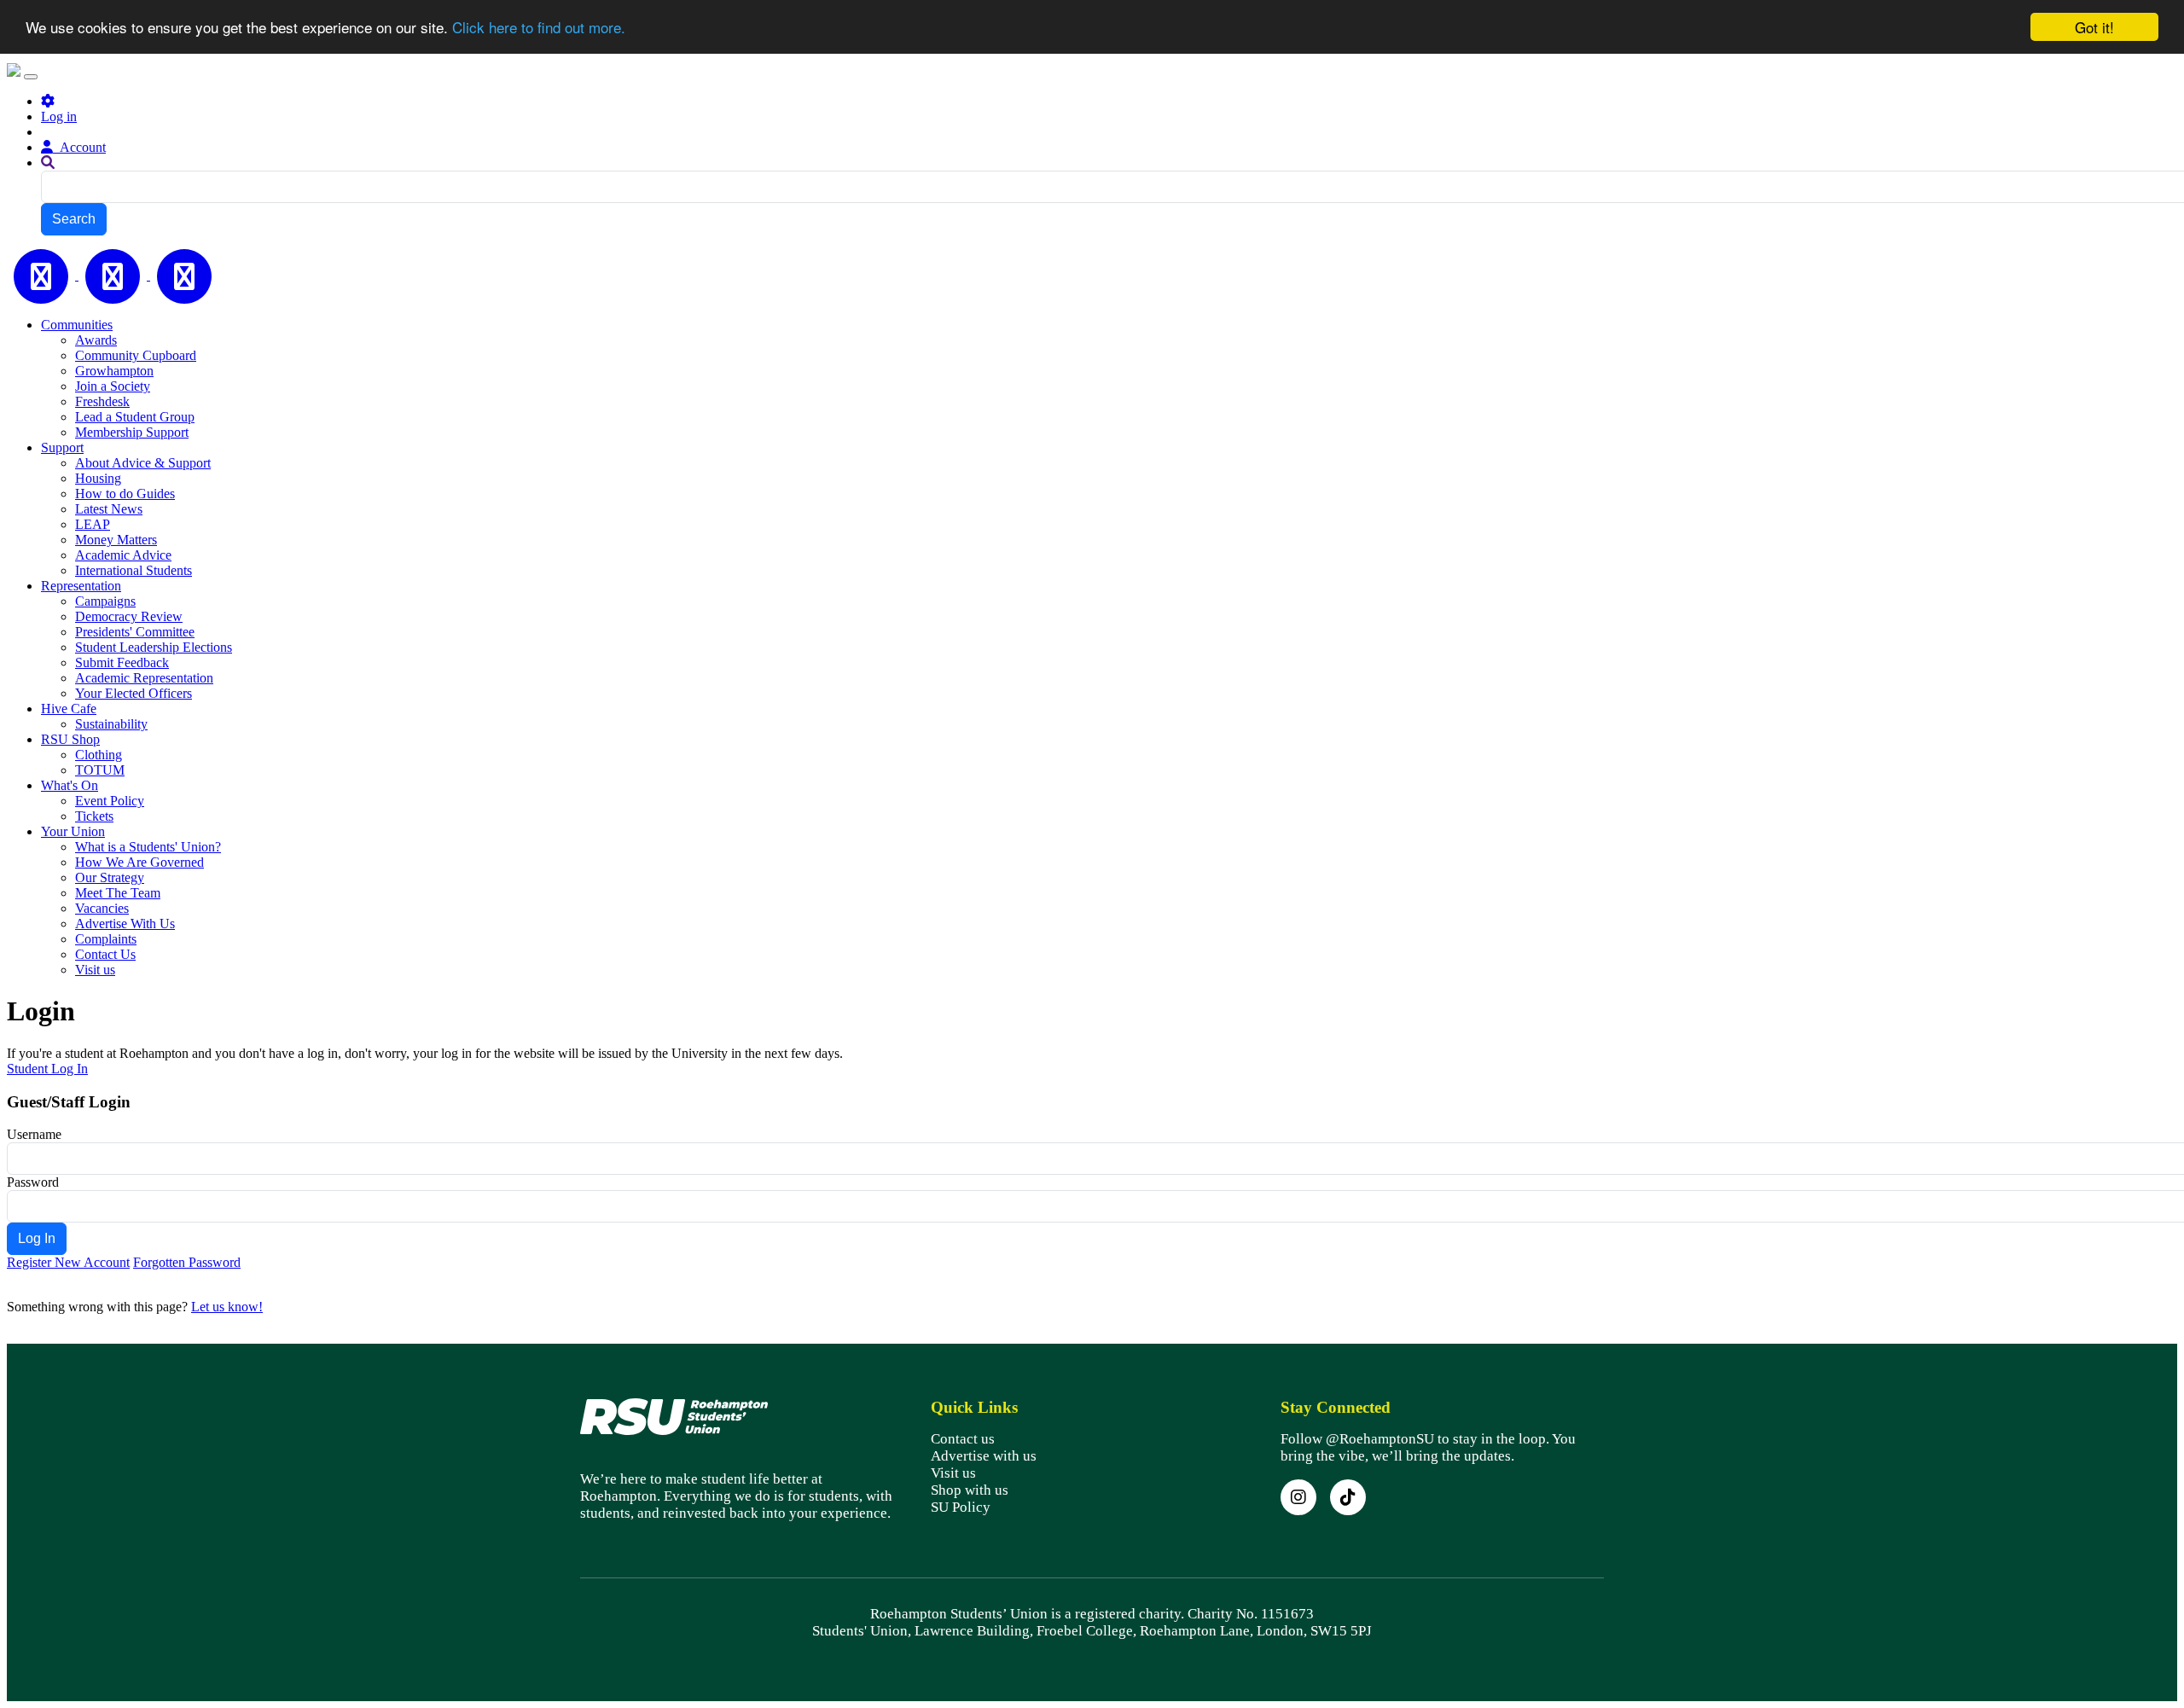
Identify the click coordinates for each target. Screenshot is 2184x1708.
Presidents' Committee (135, 632)
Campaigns (105, 601)
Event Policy (110, 801)
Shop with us (970, 1490)
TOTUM (100, 770)
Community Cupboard (136, 355)
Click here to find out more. (539, 28)
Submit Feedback (122, 662)
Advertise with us (984, 1456)
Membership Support (132, 432)
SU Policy (961, 1507)
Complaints (106, 939)
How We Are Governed (139, 862)
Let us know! (227, 1307)
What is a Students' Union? (148, 847)
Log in (59, 116)
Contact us (963, 1439)
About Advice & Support (143, 463)
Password (33, 1182)
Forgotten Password (187, 1262)
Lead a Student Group (135, 417)
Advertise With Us (125, 924)
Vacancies (102, 908)
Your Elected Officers (134, 693)
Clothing (99, 755)
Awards (96, 340)
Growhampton (114, 371)
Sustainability (111, 724)
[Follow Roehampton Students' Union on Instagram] (1298, 1497)
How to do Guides (125, 494)
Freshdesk (102, 401)
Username (34, 1134)
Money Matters (116, 540)
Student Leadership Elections (154, 647)
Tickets (94, 816)
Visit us (95, 970)
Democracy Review (129, 616)
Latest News (109, 509)
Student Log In (47, 1069)
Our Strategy (110, 877)
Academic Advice (123, 555)
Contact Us (105, 954)
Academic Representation (144, 678)
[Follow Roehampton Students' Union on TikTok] (1348, 1497)
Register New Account (68, 1262)
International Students (134, 570)
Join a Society (113, 386)
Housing (98, 478)
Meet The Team (118, 893)
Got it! (2094, 27)
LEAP (93, 524)
